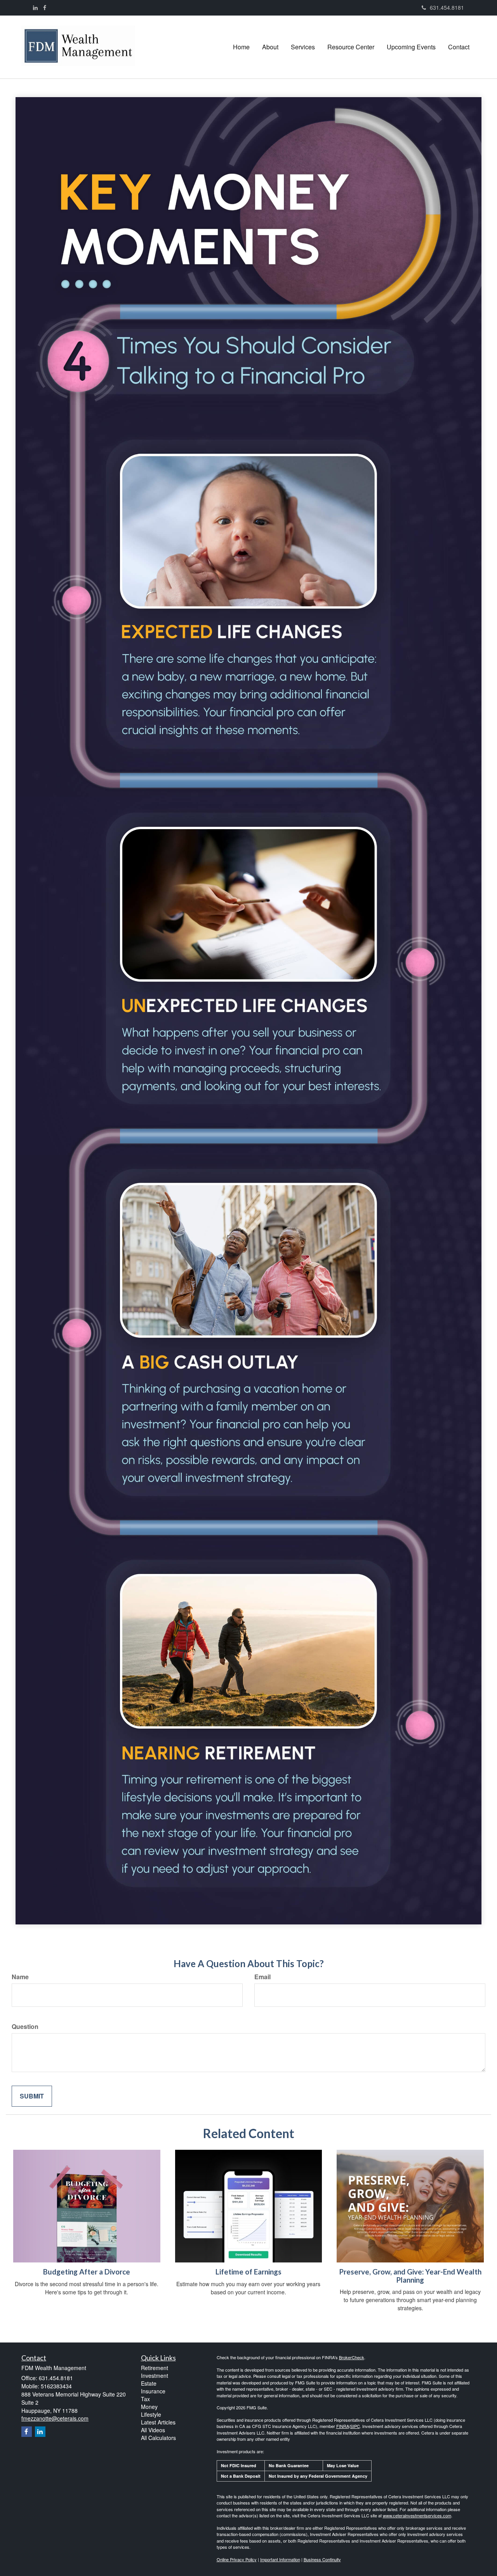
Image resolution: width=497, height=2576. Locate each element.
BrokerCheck (352, 2357)
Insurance (153, 2391)
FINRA (343, 2426)
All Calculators (158, 2438)
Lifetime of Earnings (248, 2272)
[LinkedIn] (35, 7)
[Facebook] (45, 7)
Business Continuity (322, 2559)
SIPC (355, 2426)
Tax (145, 2399)
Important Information (280, 2559)
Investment (155, 2376)
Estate (149, 2383)
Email (262, 1977)
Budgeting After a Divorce (87, 2272)
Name (20, 1977)
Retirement (155, 2368)
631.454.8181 (447, 7)
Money (149, 2407)
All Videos (153, 2430)
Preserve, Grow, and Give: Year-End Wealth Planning (410, 2276)
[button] (270, 47)
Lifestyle (151, 2414)
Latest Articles (158, 2422)
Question (25, 2027)
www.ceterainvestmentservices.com (417, 2515)
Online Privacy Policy (237, 2559)
